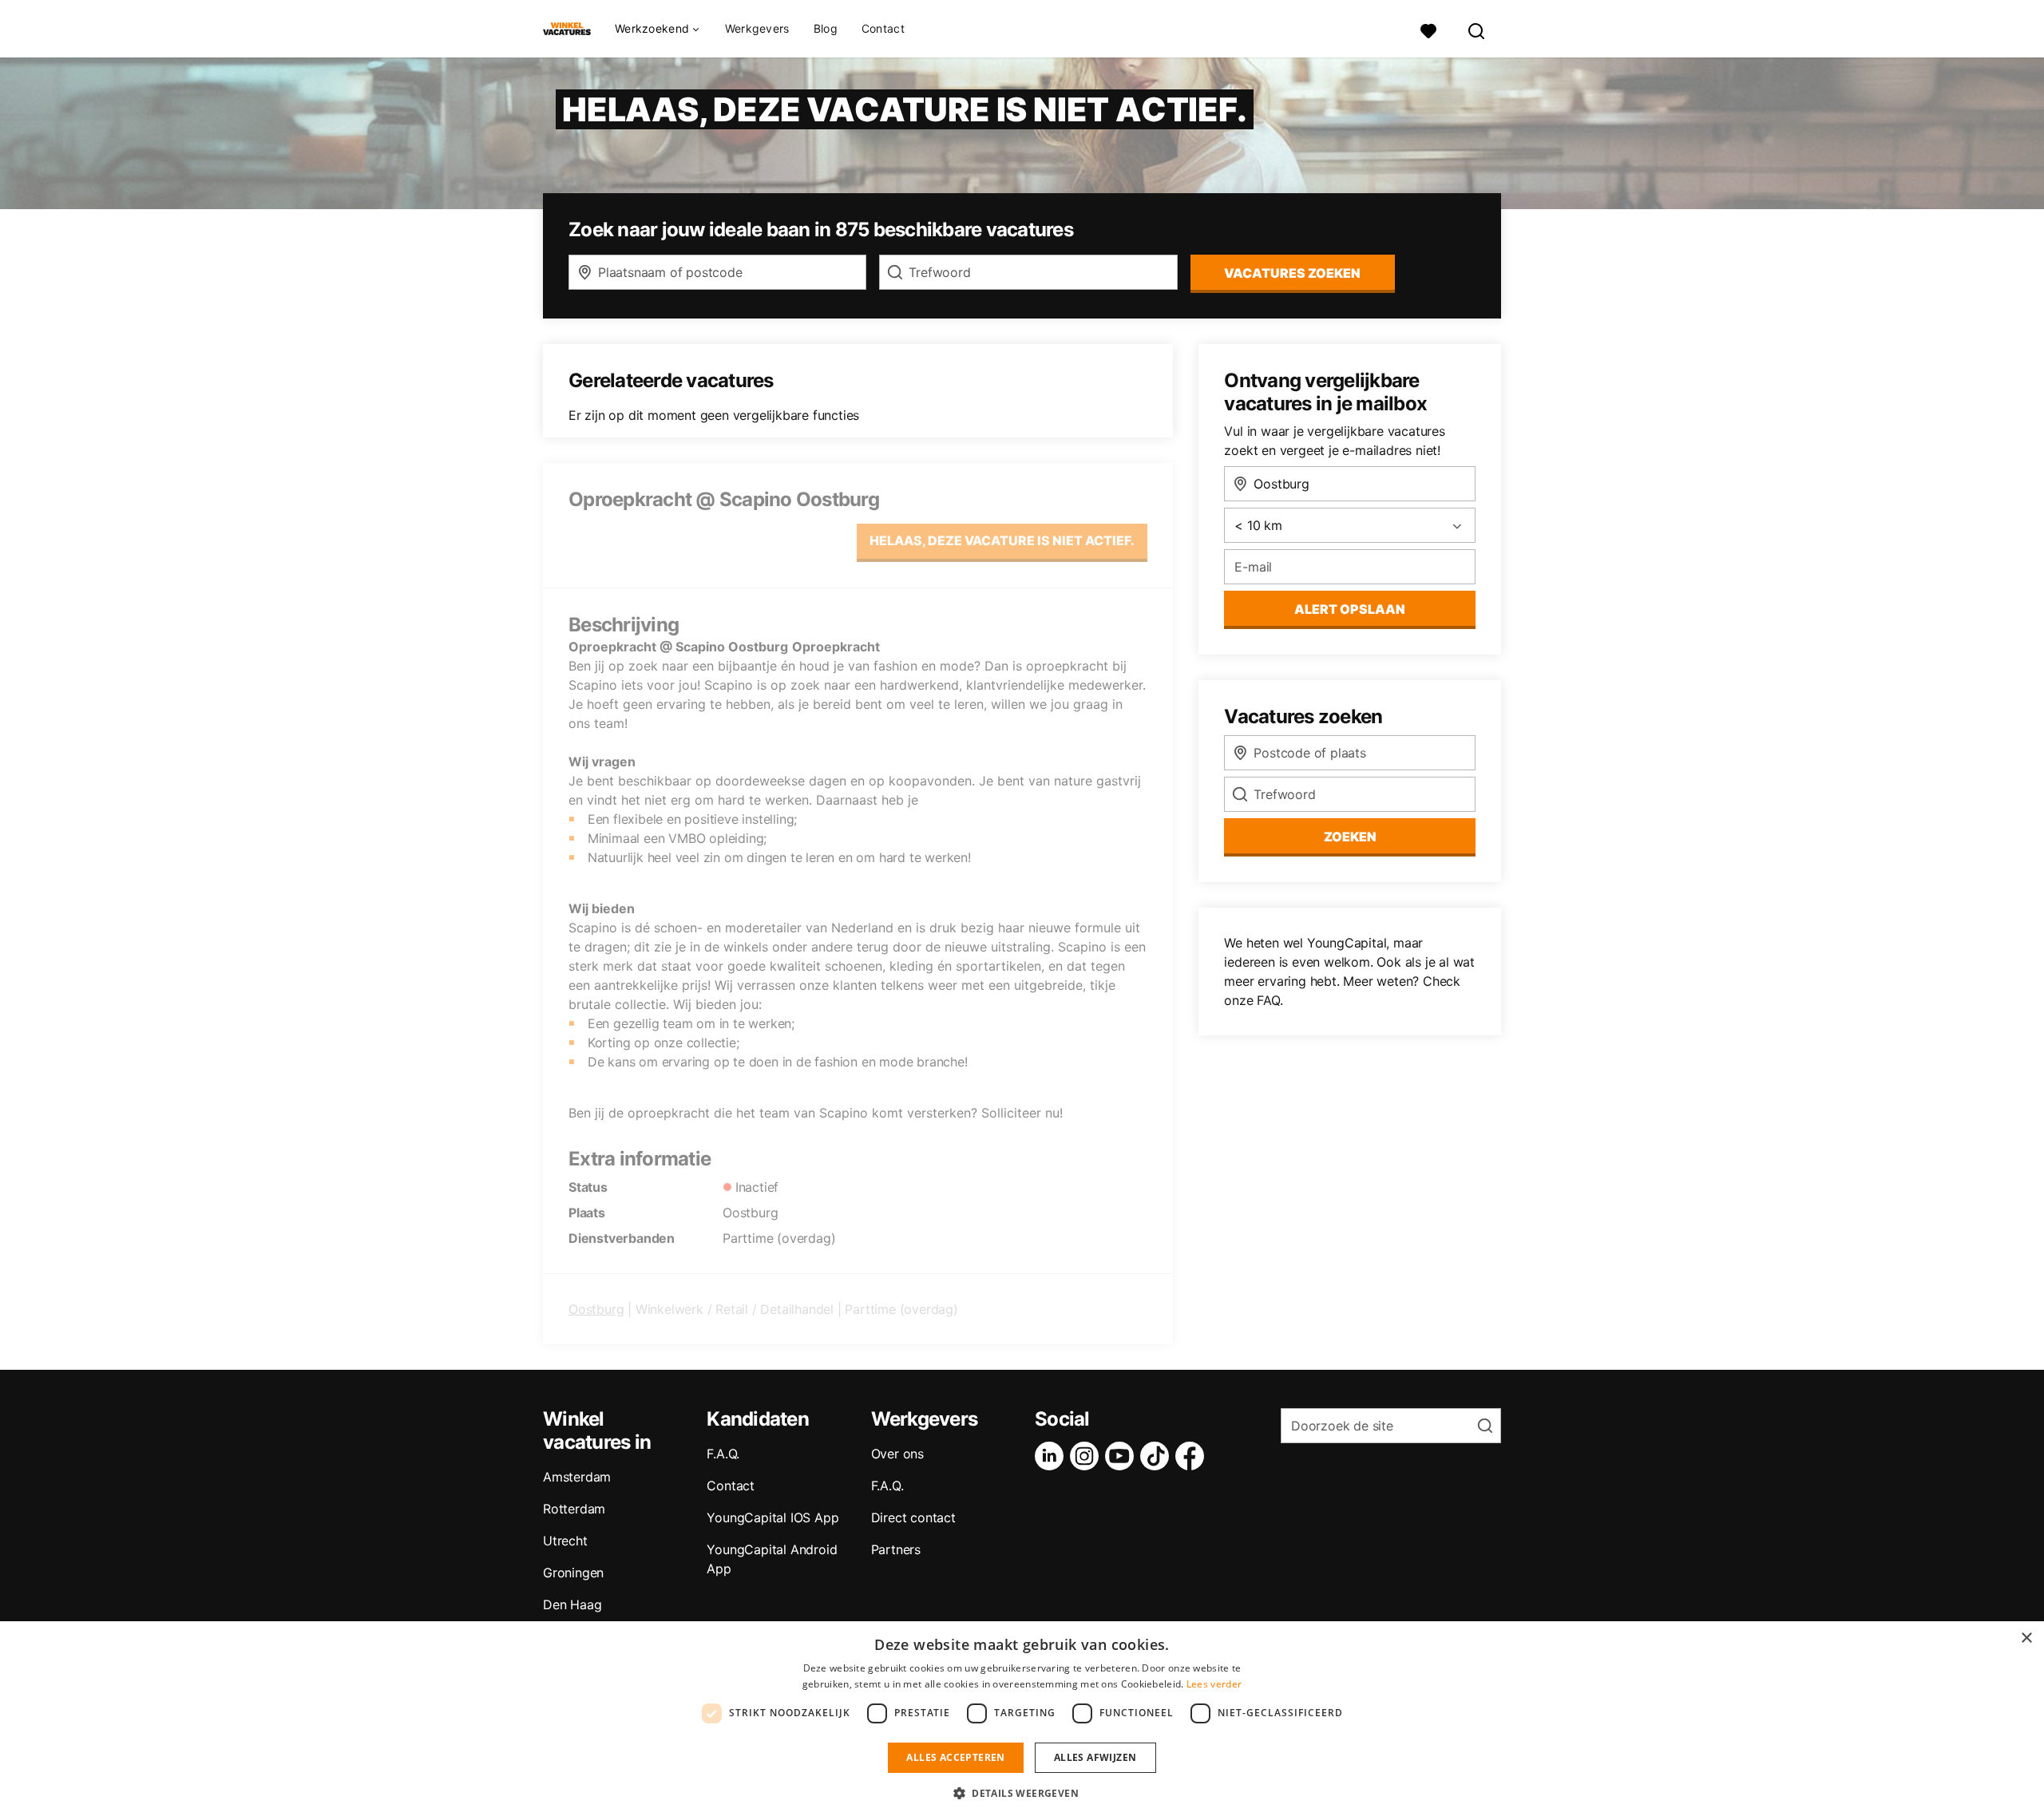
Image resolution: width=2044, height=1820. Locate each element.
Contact (883, 28)
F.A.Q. (723, 1454)
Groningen (573, 1573)
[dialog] (1022, 1721)
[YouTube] (1123, 1456)
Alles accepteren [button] (955, 1757)
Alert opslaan (1350, 609)
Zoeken (1350, 837)
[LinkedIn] (1052, 1456)
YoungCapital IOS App (772, 1517)
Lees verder (1214, 1684)
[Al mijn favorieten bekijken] (1428, 29)
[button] (1022, 1793)
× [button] (2026, 1638)
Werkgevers (757, 28)
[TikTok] (1158, 1456)
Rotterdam (574, 1509)
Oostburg (596, 1309)
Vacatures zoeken (1292, 273)
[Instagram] (1087, 1456)
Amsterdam (577, 1477)
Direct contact (913, 1517)
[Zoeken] (1477, 29)
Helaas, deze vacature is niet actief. (1002, 540)
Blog (826, 28)
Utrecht (565, 1541)
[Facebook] (1193, 1456)
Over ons (897, 1454)
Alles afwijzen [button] (1095, 1757)
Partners (896, 1549)
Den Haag (572, 1604)
